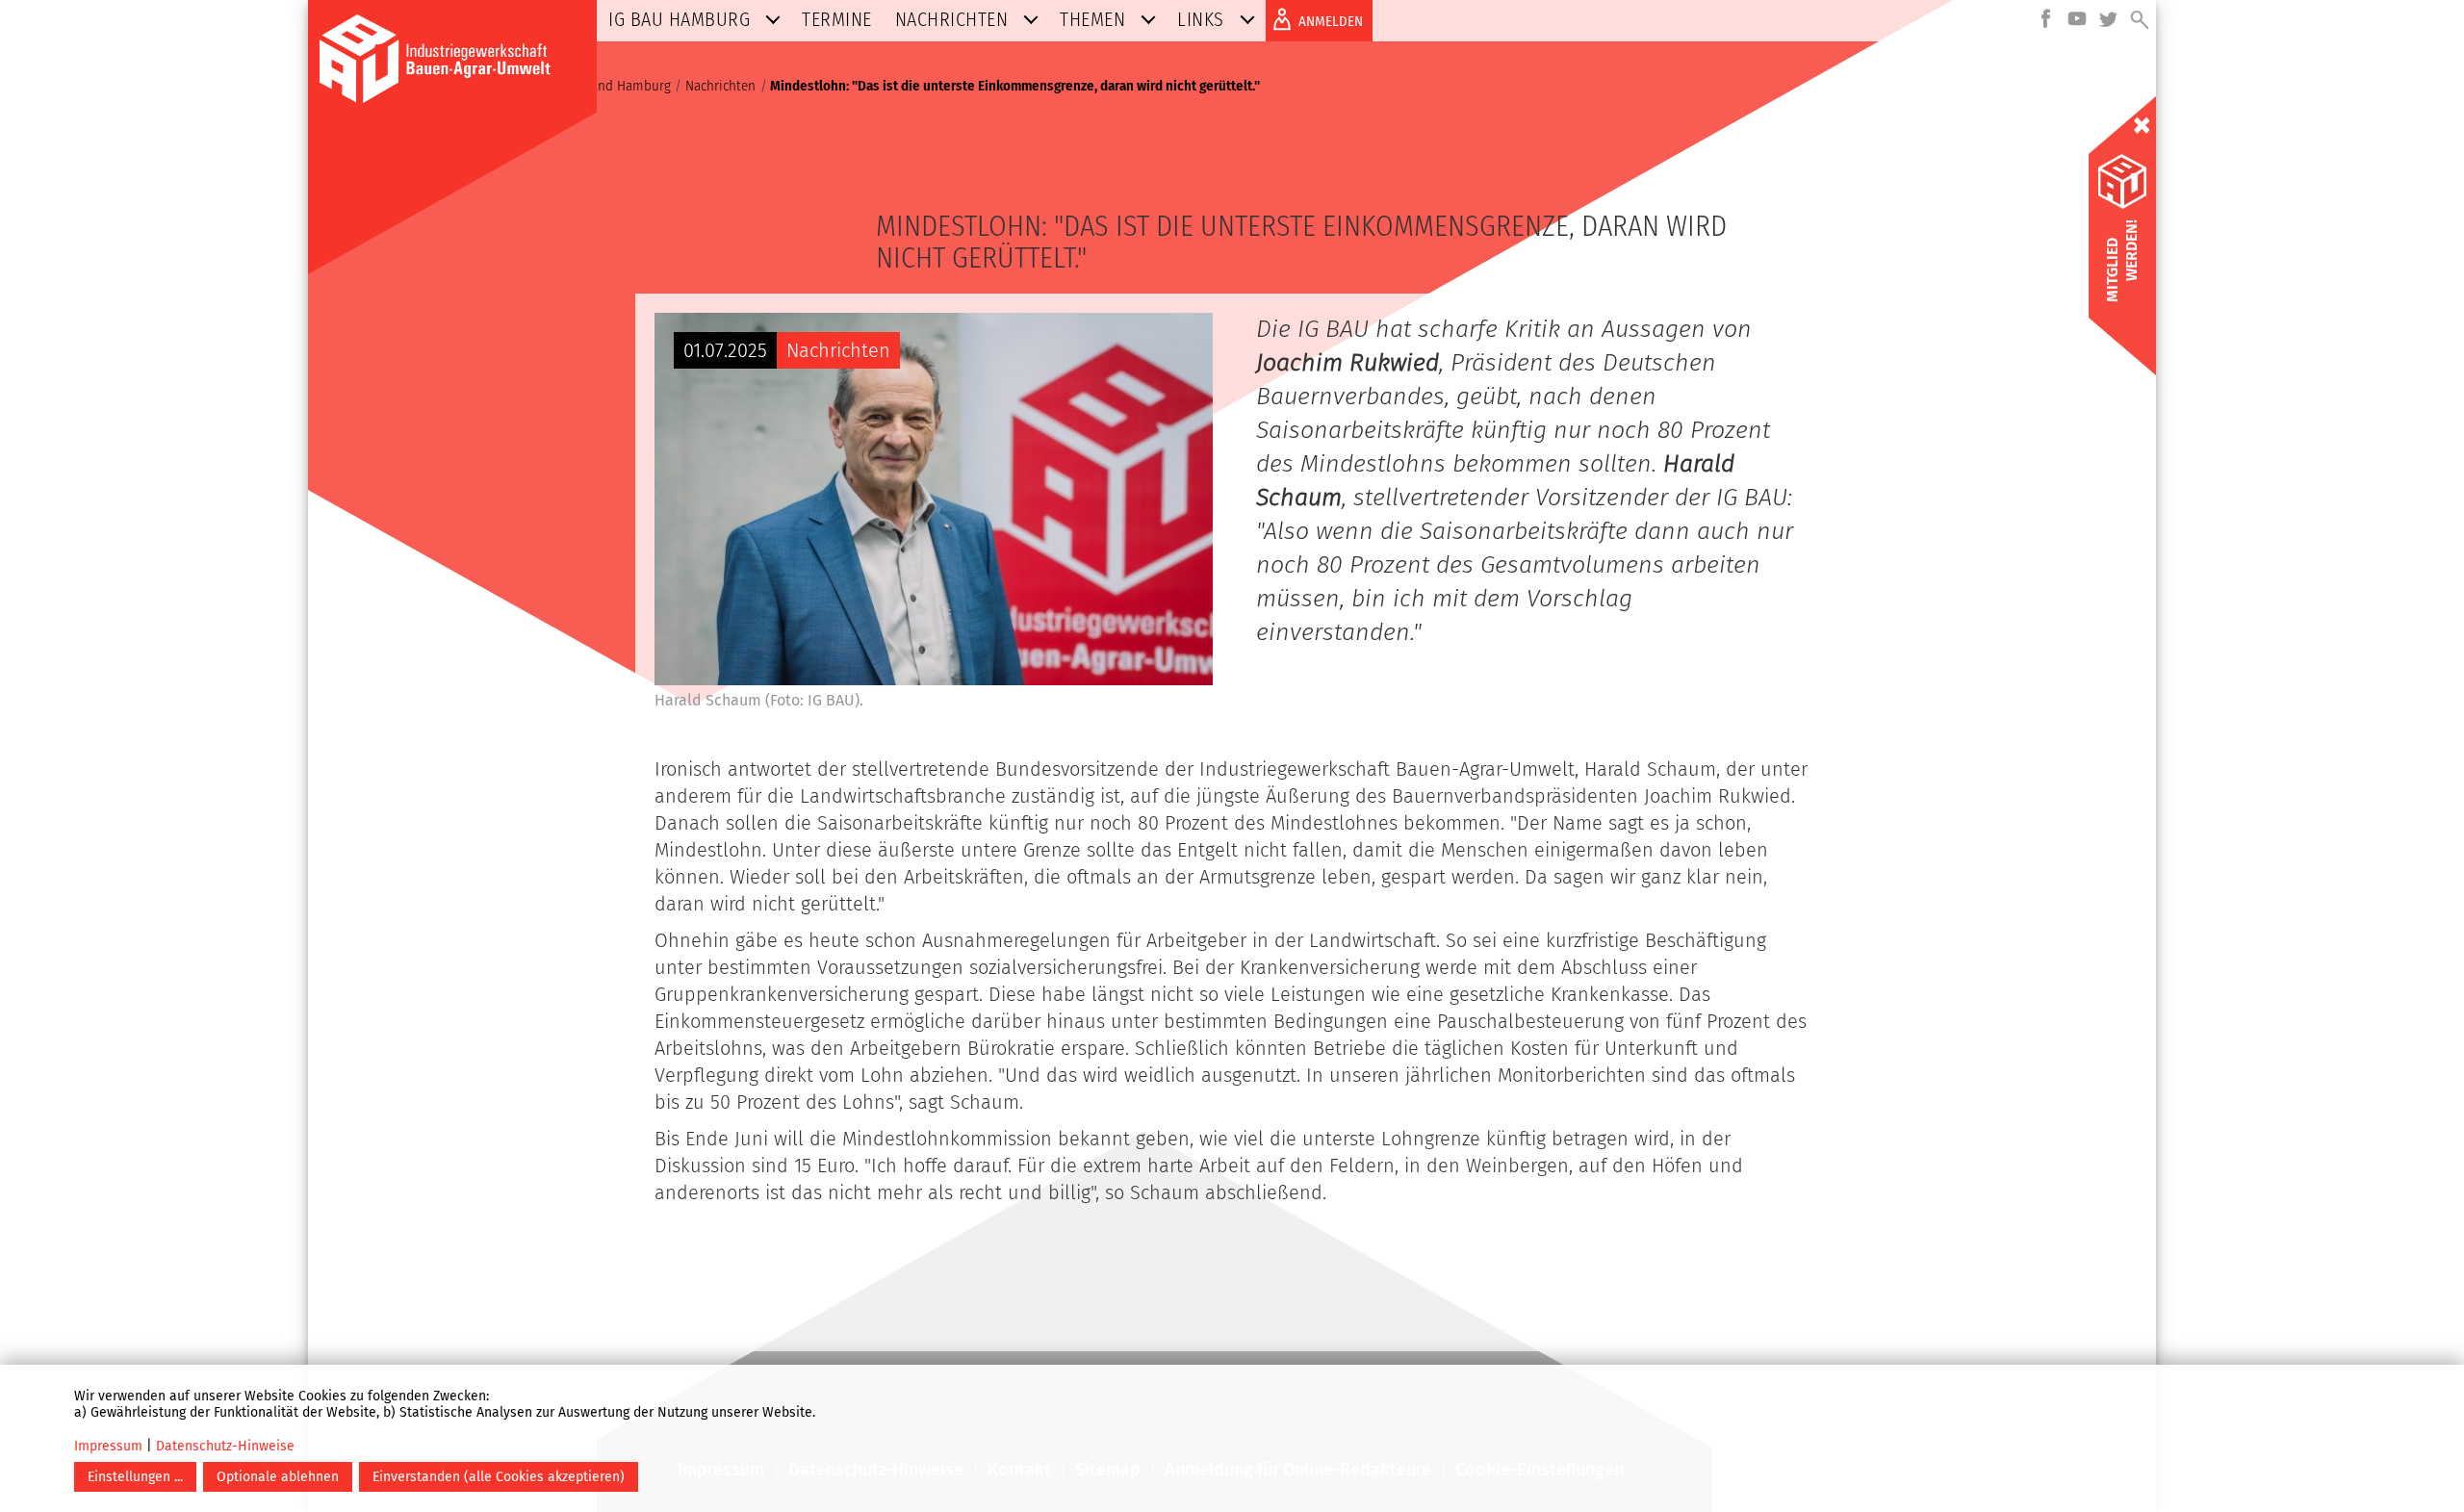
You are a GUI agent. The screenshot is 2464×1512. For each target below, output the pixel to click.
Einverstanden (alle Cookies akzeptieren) (499, 1477)
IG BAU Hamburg (679, 19)
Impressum (108, 1446)
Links (1201, 19)
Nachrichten (952, 19)
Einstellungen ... (135, 1477)
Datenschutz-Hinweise (225, 1446)
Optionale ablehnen (278, 1477)
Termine (837, 19)
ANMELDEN (1331, 21)
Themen (1092, 19)
